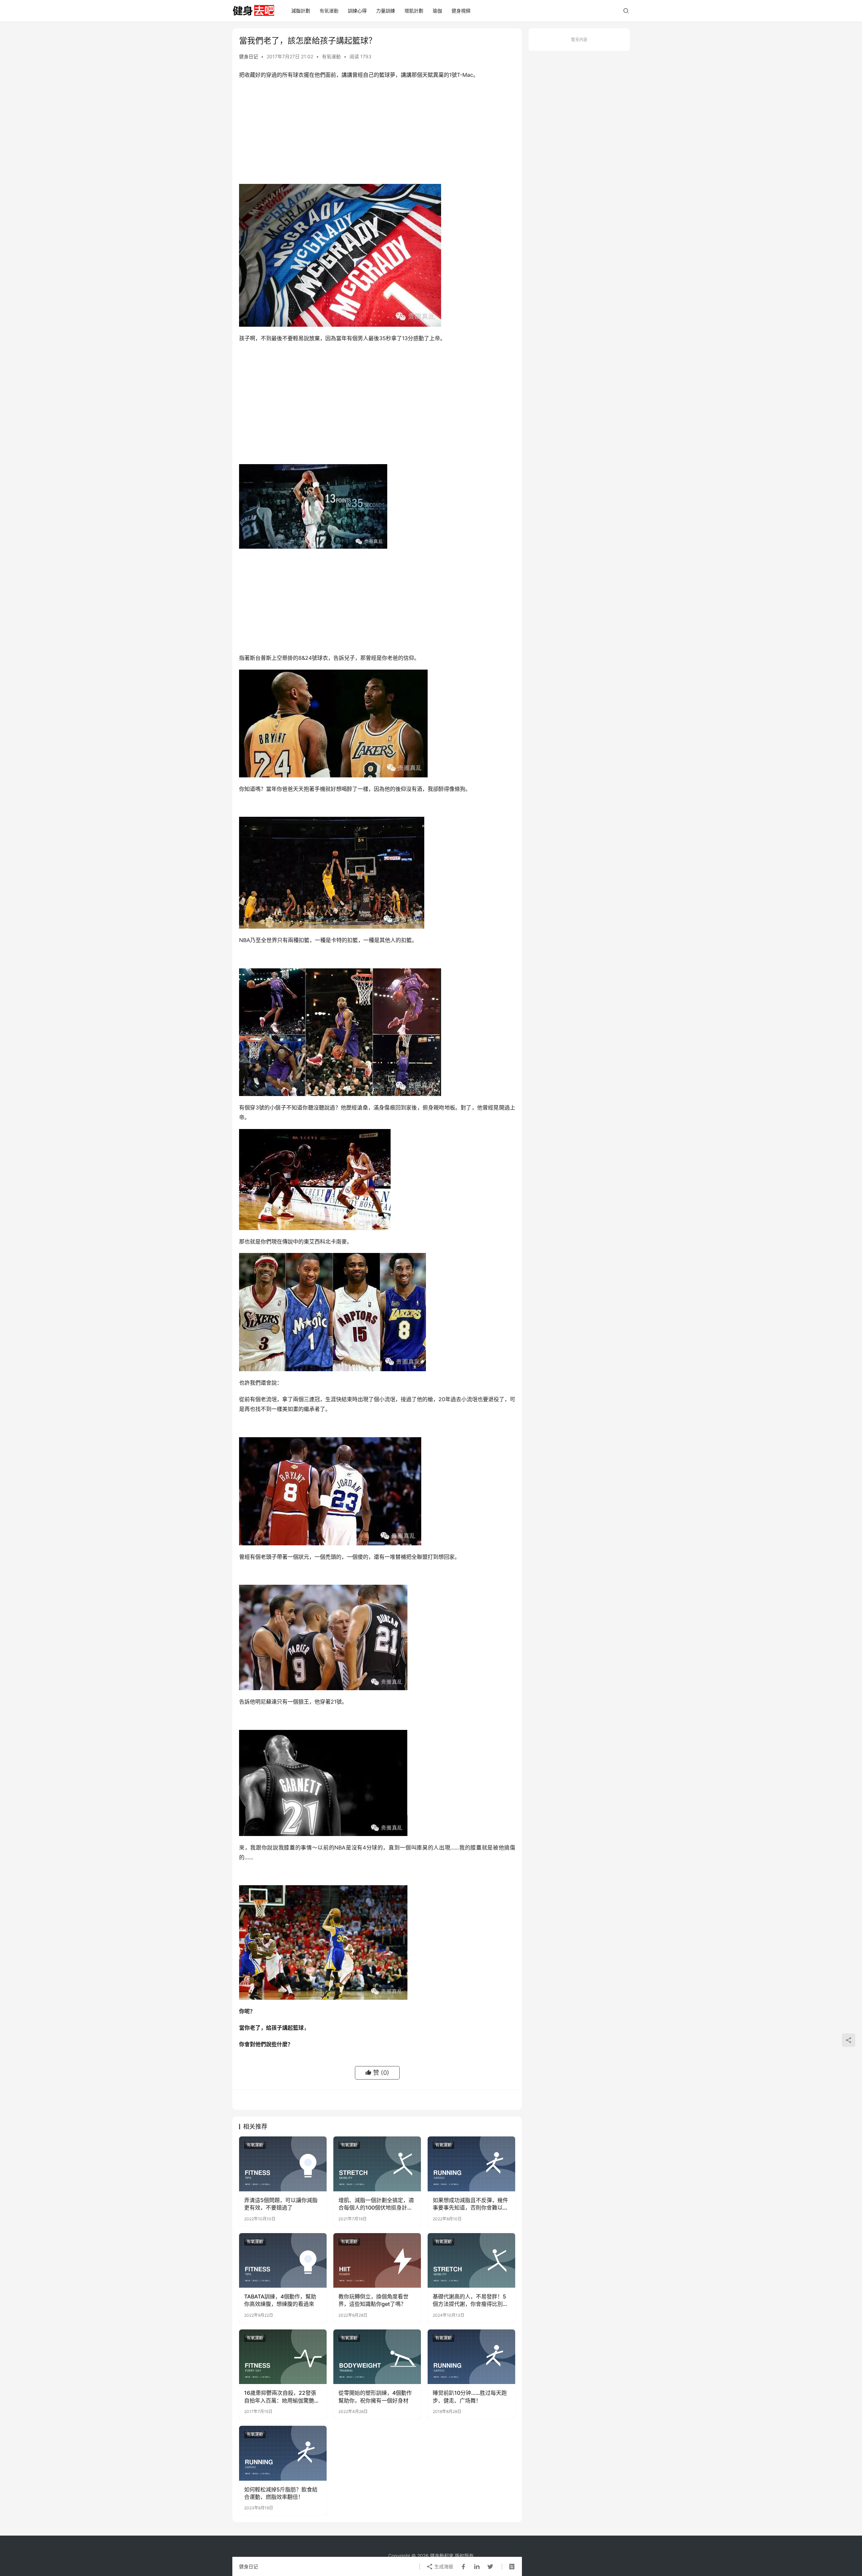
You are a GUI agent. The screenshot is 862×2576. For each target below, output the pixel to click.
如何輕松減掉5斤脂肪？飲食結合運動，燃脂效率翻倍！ (281, 2493)
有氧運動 (329, 11)
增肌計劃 (414, 11)
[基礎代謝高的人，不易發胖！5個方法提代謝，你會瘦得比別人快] (471, 2260)
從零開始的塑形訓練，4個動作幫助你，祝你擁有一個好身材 (375, 2396)
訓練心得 (357, 11)
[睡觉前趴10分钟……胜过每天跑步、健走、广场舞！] (471, 2357)
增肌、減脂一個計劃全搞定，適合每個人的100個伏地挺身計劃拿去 (376, 2204)
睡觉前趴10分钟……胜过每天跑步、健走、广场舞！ (470, 2396)
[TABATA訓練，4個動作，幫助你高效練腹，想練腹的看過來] (283, 2260)
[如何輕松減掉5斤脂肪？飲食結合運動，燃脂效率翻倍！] (283, 2453)
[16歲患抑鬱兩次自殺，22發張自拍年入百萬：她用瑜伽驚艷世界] (283, 2357)
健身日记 (248, 56)
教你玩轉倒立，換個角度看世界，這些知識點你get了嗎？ (373, 2300)
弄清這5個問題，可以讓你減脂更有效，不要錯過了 (281, 2204)
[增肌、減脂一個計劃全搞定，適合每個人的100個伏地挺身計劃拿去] (377, 2164)
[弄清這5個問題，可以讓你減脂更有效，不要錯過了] (283, 2164)
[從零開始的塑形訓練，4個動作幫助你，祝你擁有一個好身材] (377, 2357)
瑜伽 (437, 11)
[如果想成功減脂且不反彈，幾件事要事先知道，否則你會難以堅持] (471, 2164)
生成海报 (443, 2566)
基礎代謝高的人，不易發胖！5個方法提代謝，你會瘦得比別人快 (470, 2300)
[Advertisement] (377, 133)
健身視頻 (461, 11)
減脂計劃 (301, 11)
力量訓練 (386, 11)
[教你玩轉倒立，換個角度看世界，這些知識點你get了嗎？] (377, 2260)
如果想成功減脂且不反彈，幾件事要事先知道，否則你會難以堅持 (470, 2204)
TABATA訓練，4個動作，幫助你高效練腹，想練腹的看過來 (280, 2300)
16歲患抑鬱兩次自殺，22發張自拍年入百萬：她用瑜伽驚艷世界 (282, 2397)
